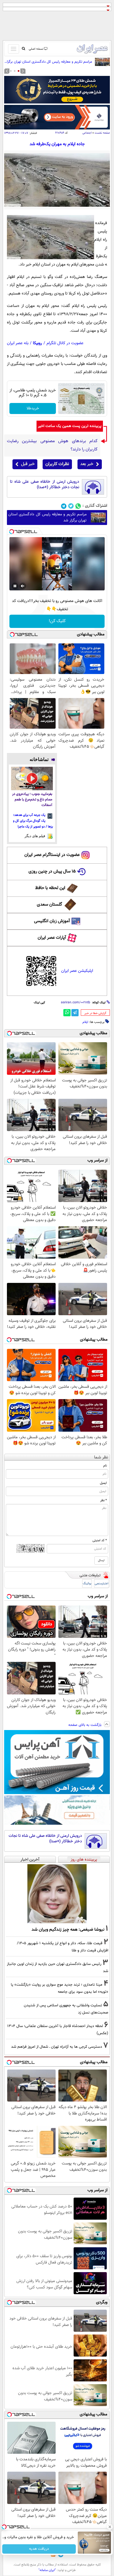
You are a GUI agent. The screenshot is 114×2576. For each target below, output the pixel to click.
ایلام (85, 1022)
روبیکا (37, 343)
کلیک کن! (57, 621)
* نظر (103, 1500)
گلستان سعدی (49, 905)
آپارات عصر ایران (52, 938)
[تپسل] (12, 532)
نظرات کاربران (57, 464)
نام (105, 1466)
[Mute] (23, 586)
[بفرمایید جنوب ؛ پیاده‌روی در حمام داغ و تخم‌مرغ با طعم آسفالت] (32, 778)
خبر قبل (28, 464)
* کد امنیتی (100, 1540)
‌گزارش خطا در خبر (95, 1013)
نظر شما (101, 1457)
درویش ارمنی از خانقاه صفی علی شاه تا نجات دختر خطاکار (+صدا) (45, 485)
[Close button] (110, 2527)
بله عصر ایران (18, 343)
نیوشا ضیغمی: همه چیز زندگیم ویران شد (68, 1930)
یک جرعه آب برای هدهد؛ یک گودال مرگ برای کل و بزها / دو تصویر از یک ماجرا (33, 821)
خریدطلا (33, 408)
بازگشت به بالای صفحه (85, 1725)
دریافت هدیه (39, 2549)
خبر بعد (87, 464)
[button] (19, 71)
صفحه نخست (102, 133)
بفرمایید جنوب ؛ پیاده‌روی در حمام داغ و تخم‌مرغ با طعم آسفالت (32, 800)
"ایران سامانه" (47, 2570)
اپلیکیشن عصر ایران (77, 971)
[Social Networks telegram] (64, 506)
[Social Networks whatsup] (78, 506)
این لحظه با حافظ (50, 888)
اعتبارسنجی (102, 1584)
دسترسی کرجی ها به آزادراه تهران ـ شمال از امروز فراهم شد (57, 2047)
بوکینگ (87, 1584)
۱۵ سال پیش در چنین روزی (52, 872)
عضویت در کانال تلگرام (65, 343)
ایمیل (103, 1483)
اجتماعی (87, 133)
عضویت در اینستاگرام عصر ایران (52, 855)
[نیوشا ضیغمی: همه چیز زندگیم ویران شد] (57, 1894)
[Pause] (15, 586)
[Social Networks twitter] (71, 506)
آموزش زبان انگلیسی (52, 921)
